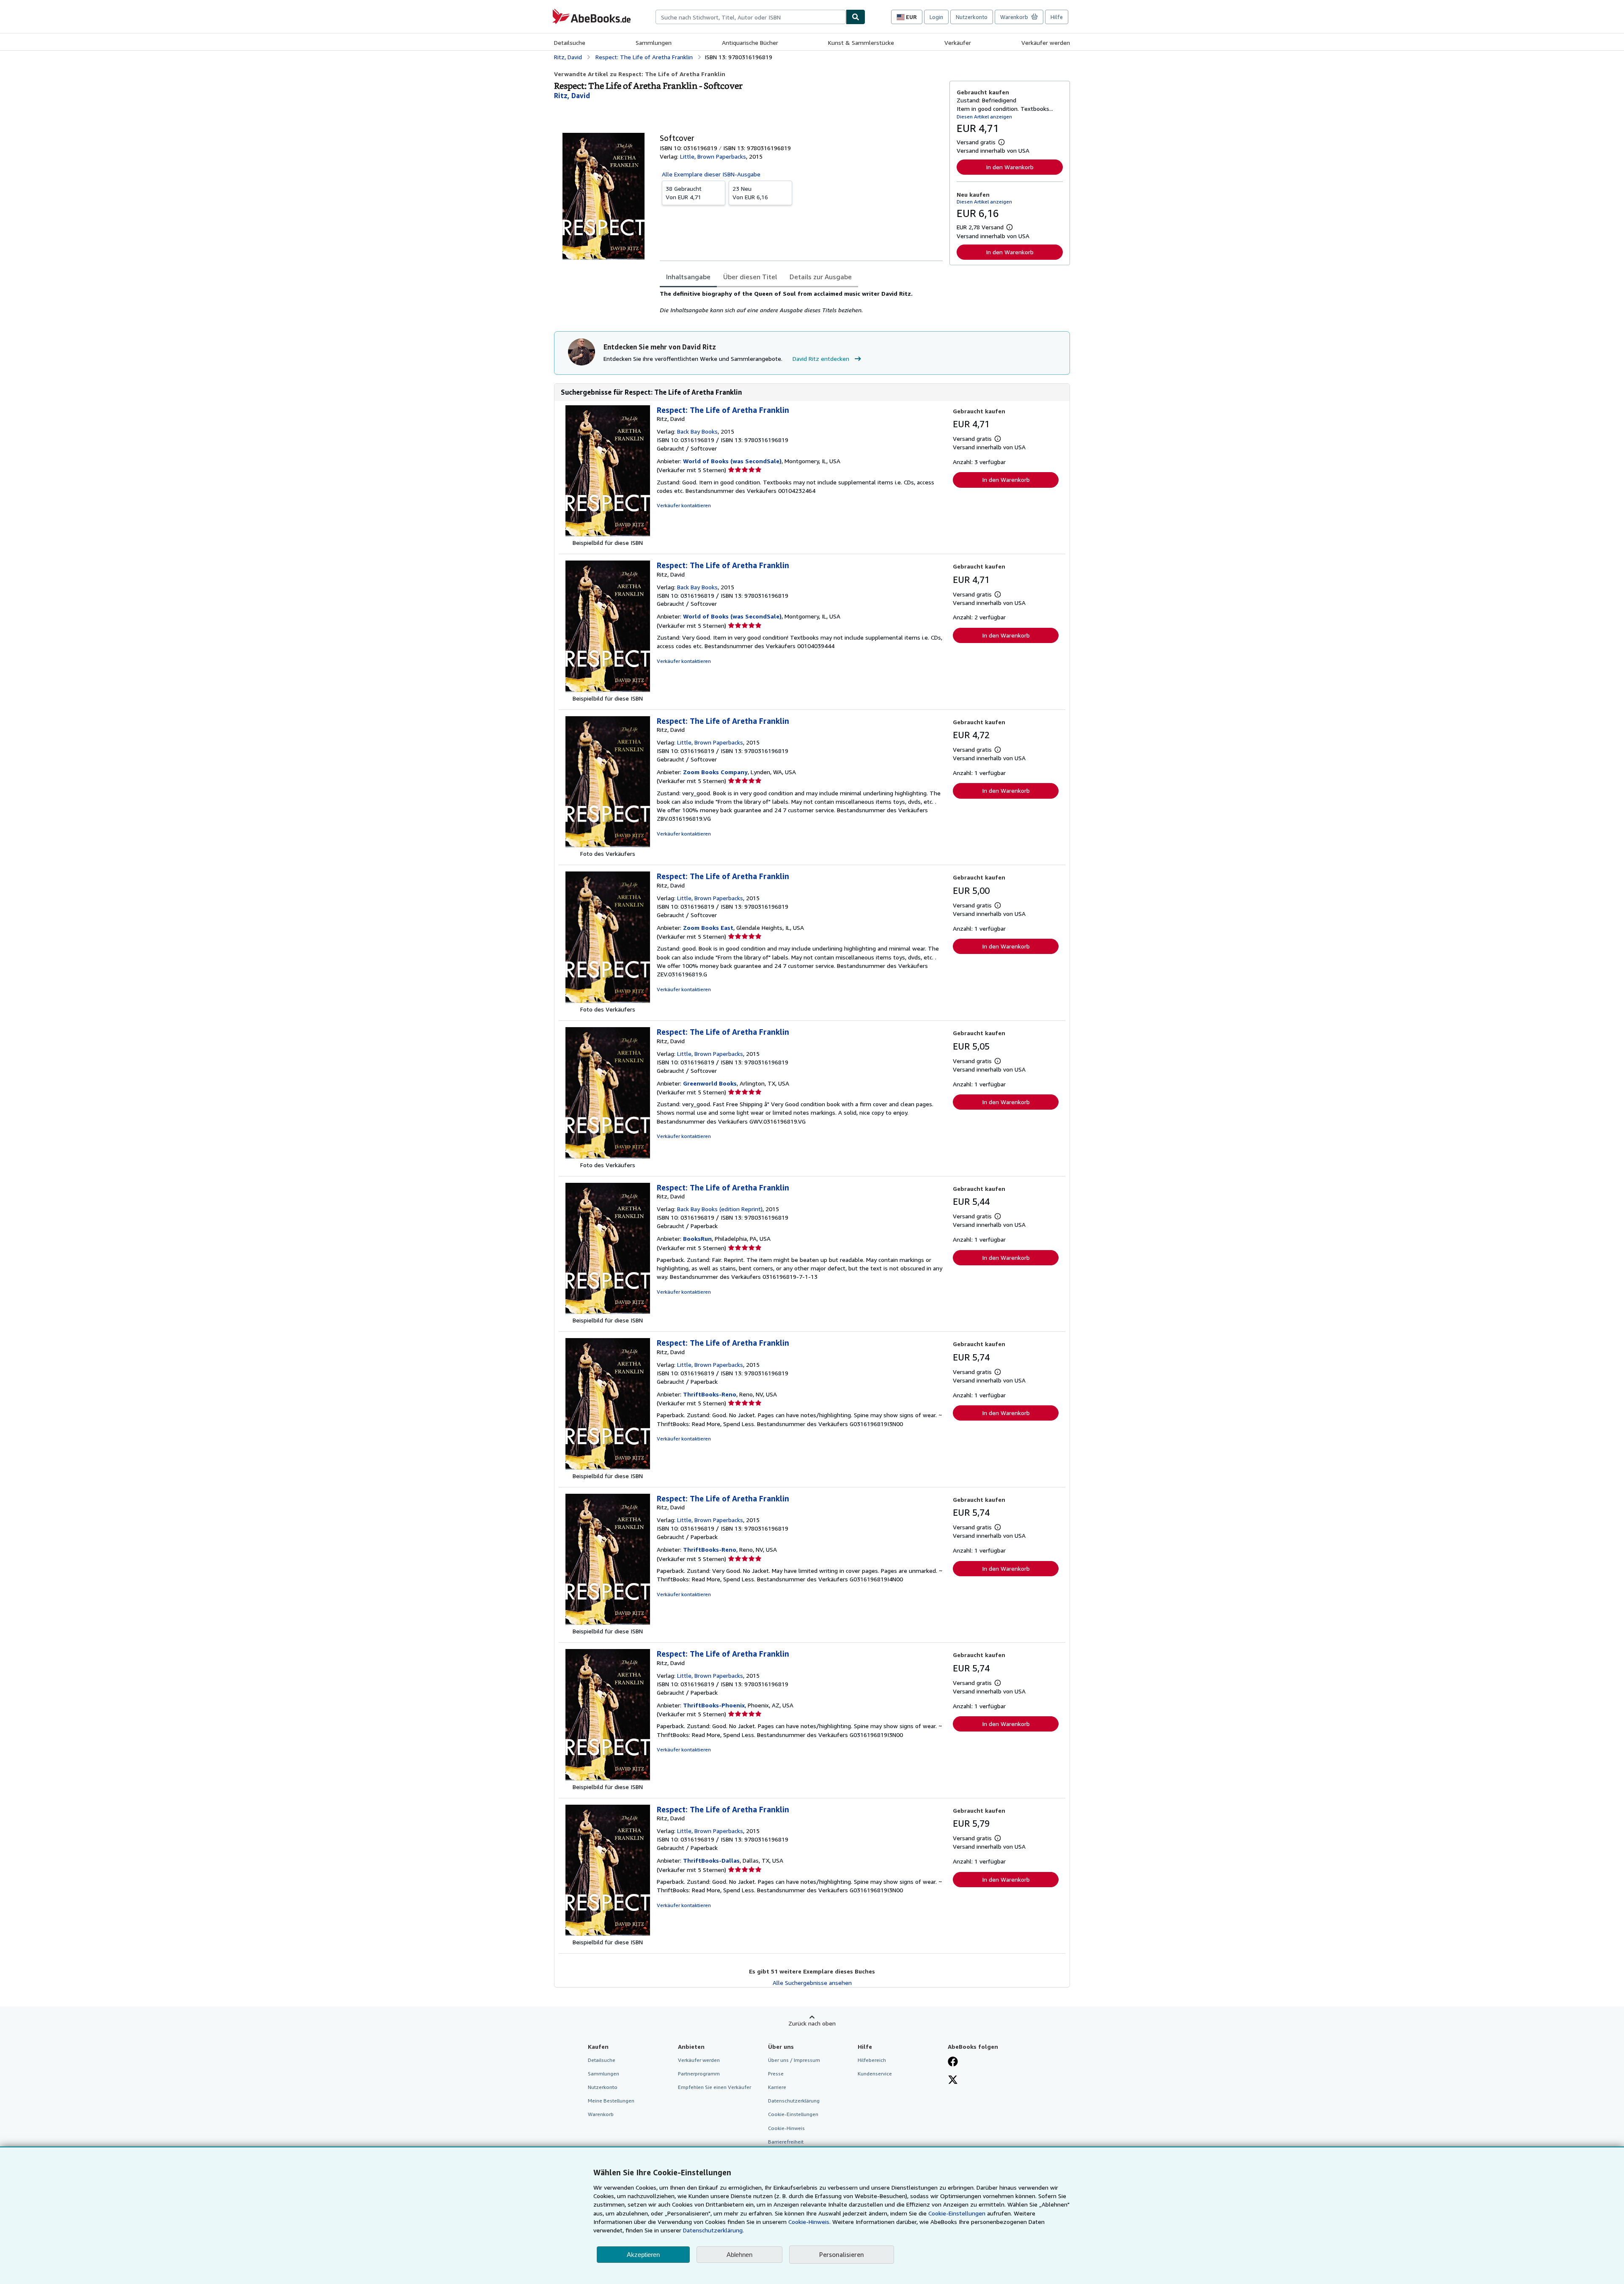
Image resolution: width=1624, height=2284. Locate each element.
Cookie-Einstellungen (957, 2213)
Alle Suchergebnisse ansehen (812, 1983)
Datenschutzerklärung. (713, 2230)
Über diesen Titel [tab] (750, 277)
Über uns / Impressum (794, 2060)
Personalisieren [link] (842, 2254)
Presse (776, 2074)
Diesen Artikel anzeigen (984, 117)
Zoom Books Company (715, 772)
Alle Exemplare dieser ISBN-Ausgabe (711, 174)
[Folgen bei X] (953, 2081)
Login (936, 17)
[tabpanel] (801, 302)
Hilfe (1057, 17)
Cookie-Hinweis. (809, 2222)
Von (684, 193)
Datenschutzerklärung (794, 2101)
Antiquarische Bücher (750, 43)
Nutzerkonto (972, 17)
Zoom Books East (708, 928)
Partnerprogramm (699, 2074)
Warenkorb (601, 2114)
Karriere (777, 2087)
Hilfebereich (872, 2060)
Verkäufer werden (1046, 43)
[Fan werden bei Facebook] (953, 2062)
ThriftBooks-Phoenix (714, 1705)
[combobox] (751, 17)
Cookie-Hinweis (786, 2128)
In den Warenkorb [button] (1010, 167)
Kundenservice (875, 2074)
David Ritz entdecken (821, 359)
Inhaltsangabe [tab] (688, 277)
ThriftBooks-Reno (710, 1394)
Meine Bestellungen (611, 2101)
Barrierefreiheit (786, 2142)
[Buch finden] (856, 17)
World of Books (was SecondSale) (732, 461)
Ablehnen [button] (739, 2255)
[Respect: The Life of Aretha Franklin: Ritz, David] (608, 534)
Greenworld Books (710, 1083)
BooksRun (697, 1238)
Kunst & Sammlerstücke (861, 43)
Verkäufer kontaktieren (684, 505)
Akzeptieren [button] (643, 2255)
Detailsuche (570, 43)
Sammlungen (654, 43)
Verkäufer (958, 43)
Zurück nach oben (812, 2023)
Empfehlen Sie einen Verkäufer (715, 2087)
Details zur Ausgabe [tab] (821, 277)
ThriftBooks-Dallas (711, 1860)
